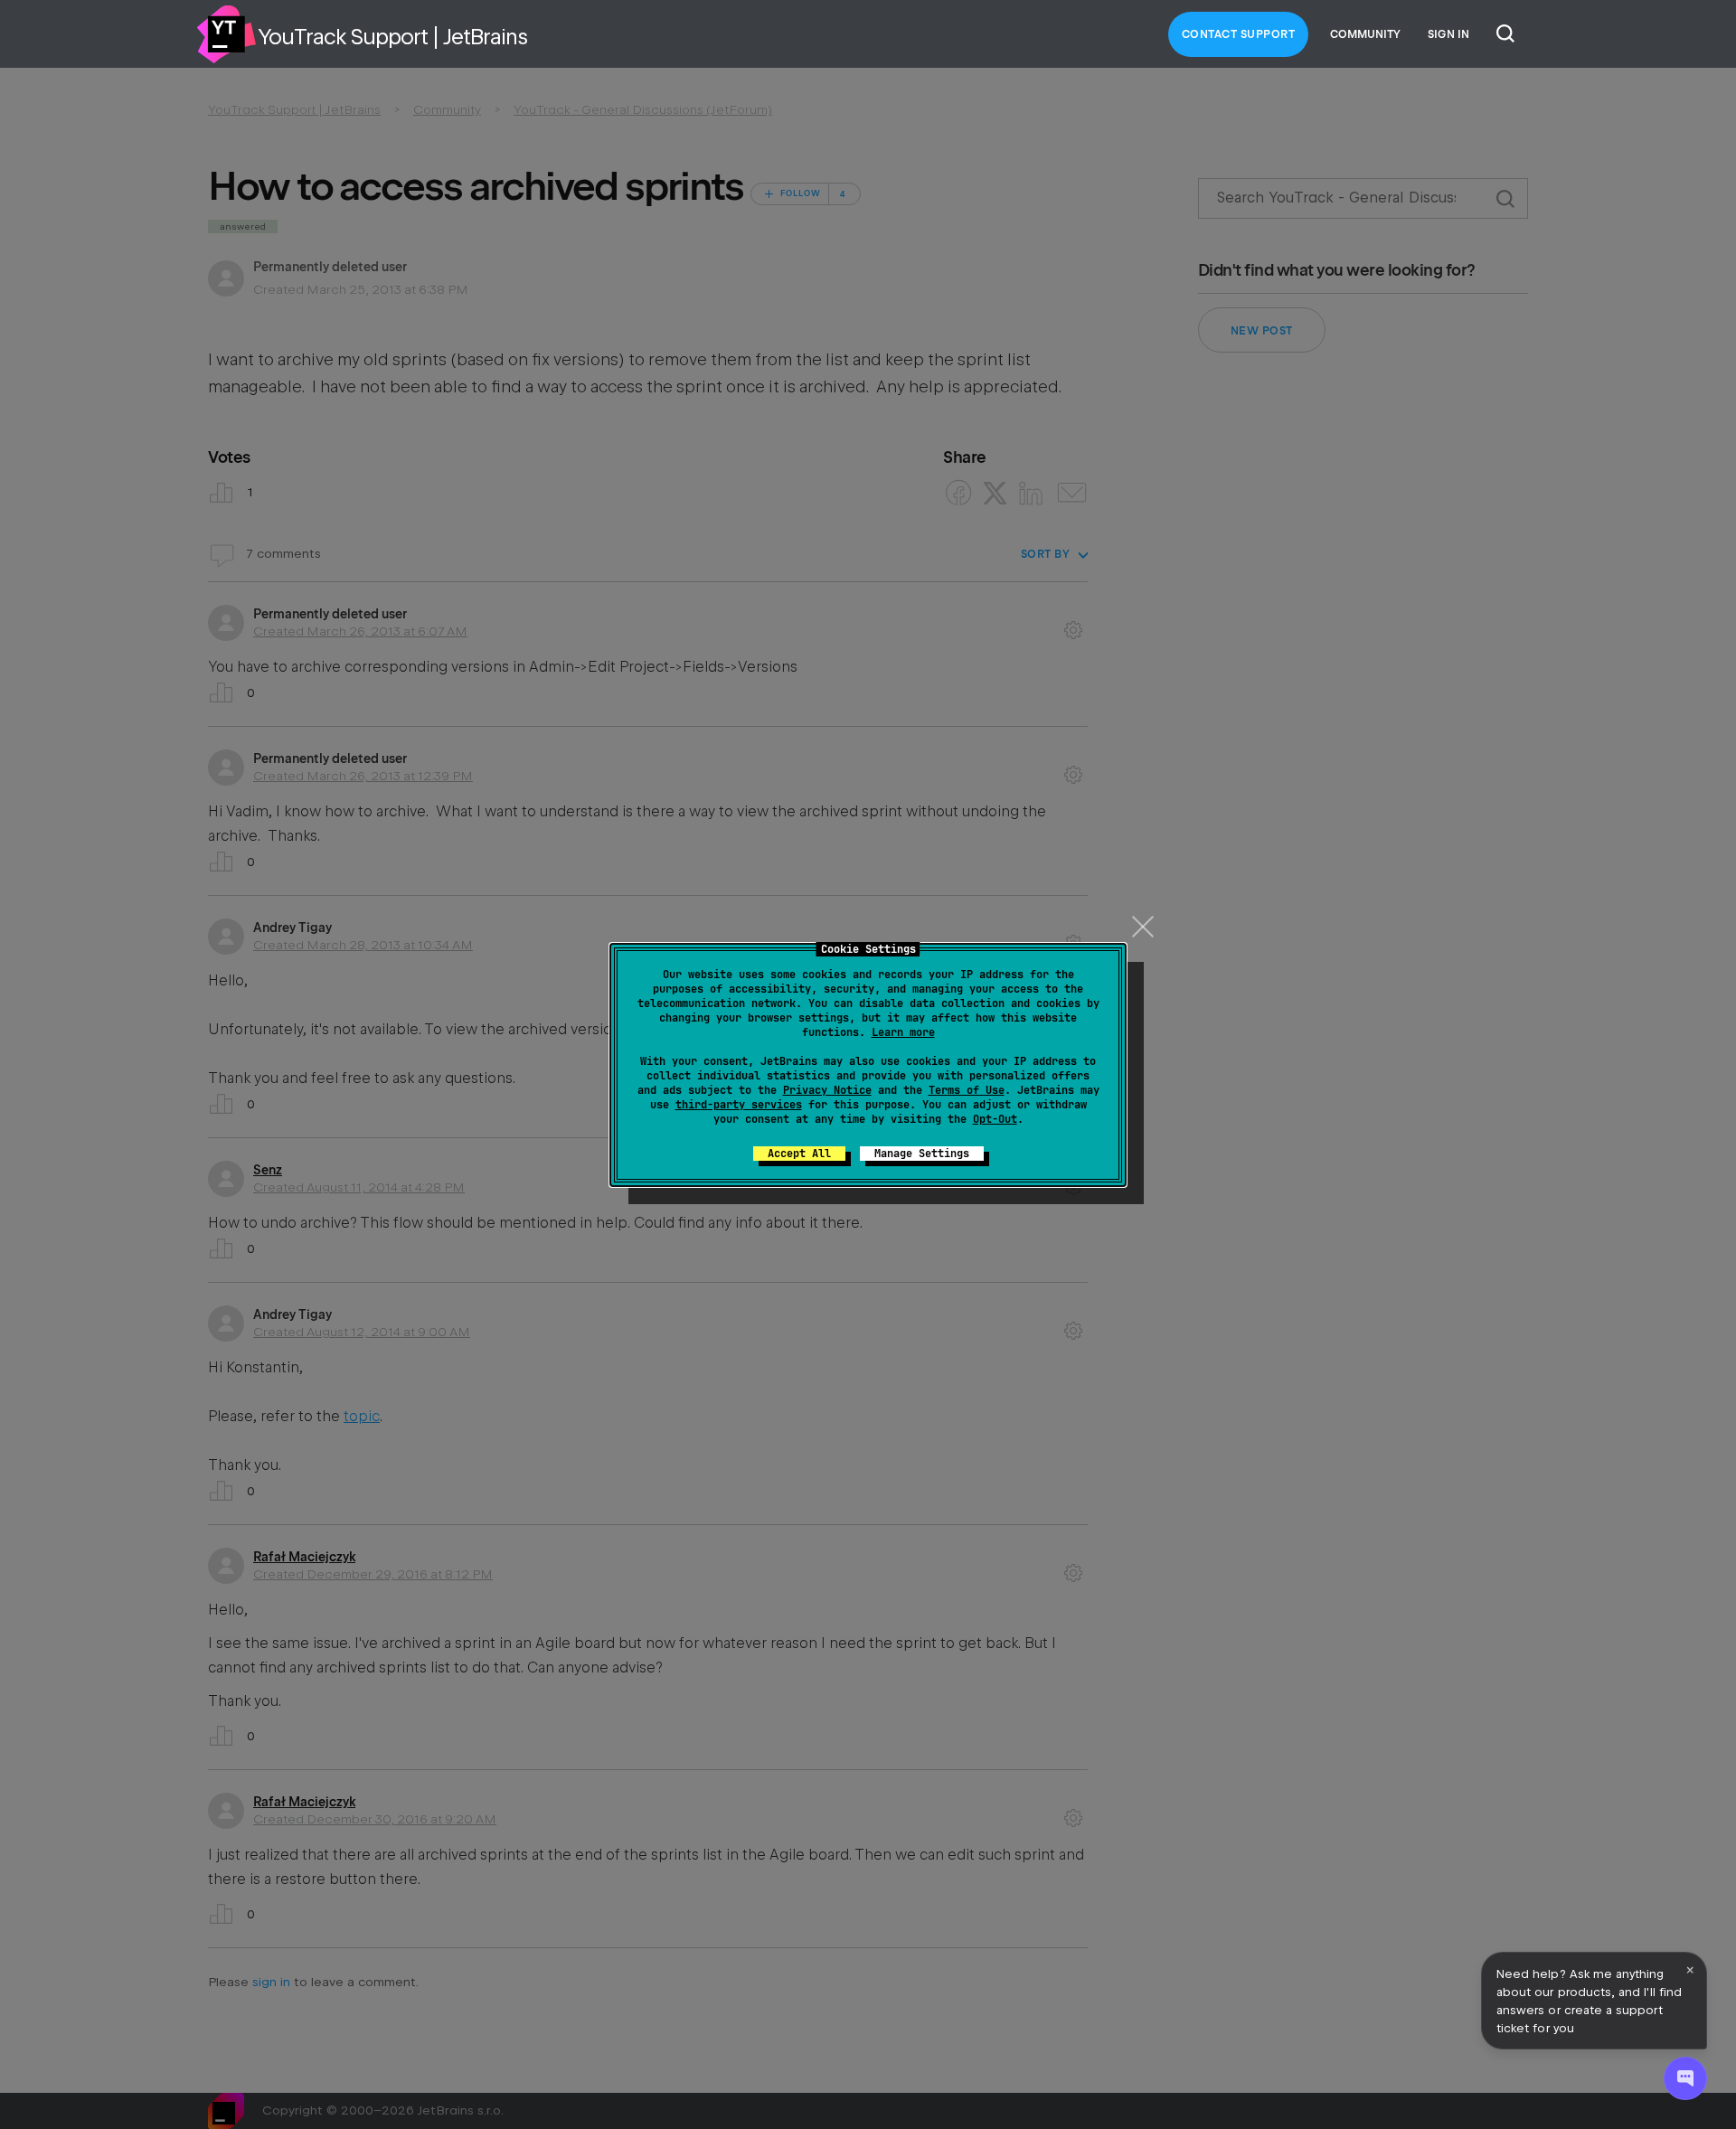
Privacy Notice (827, 1090)
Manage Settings (922, 1154)
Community (1365, 34)
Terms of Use (967, 1090)
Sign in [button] (1448, 34)
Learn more (903, 1032)
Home (226, 34)
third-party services (739, 1105)
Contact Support (1239, 34)
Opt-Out (995, 1119)
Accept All (799, 1154)
